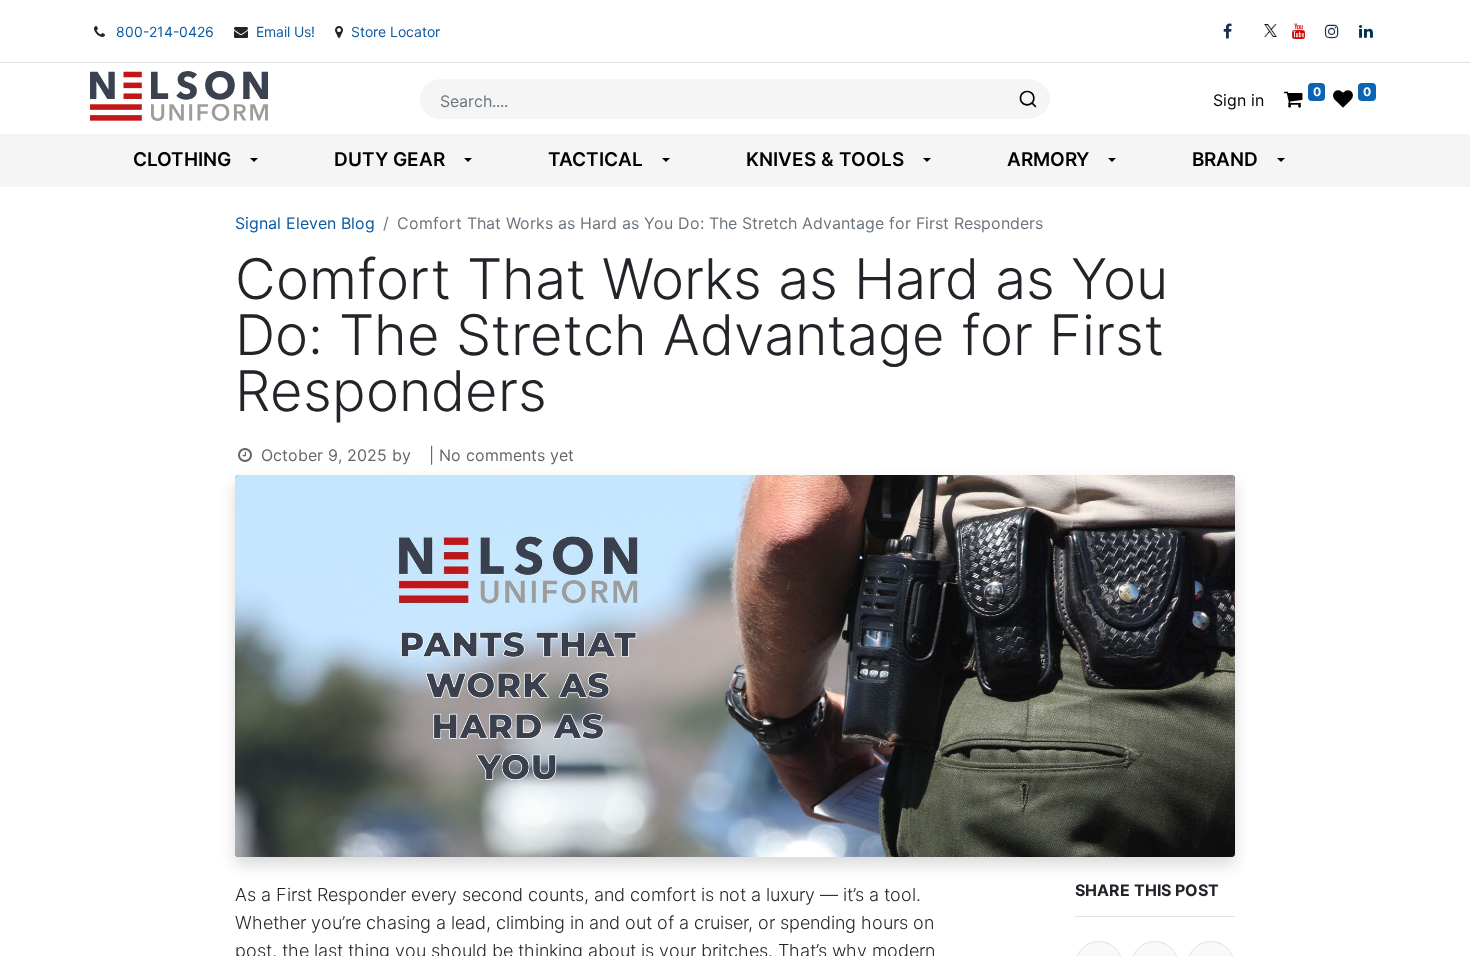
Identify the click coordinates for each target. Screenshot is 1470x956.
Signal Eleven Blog (305, 223)
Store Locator (395, 31)
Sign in (1238, 100)
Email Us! (287, 31)
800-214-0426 (167, 31)
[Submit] (1026, 99)
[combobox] (735, 99)
